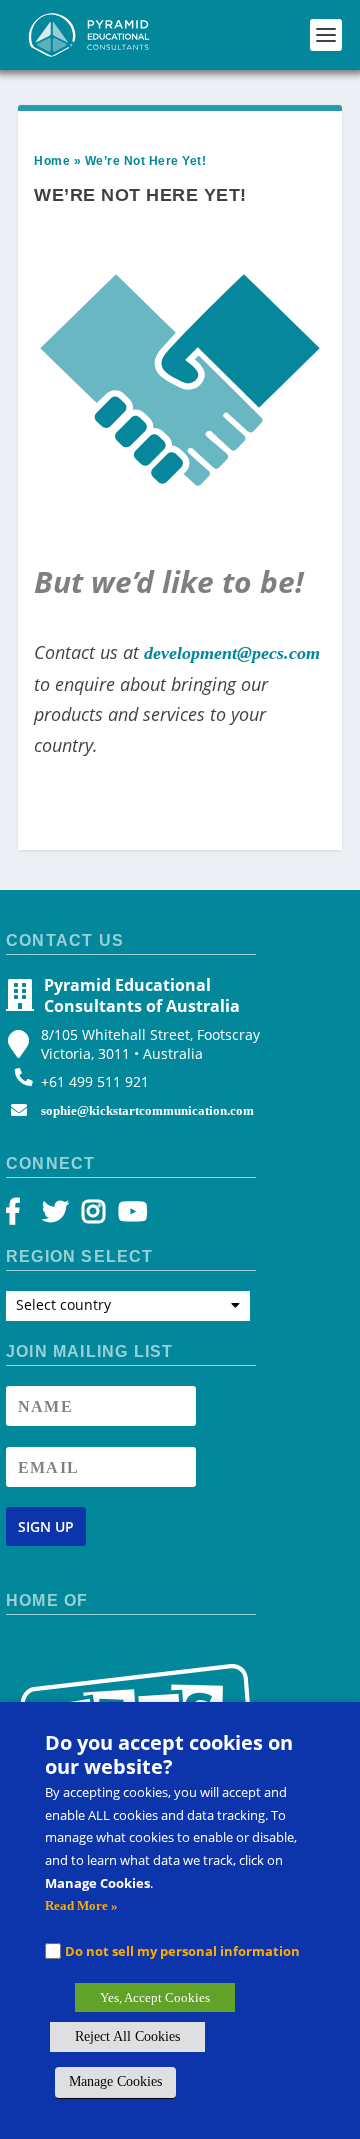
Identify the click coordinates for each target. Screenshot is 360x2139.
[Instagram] (93, 1216)
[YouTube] (129, 1216)
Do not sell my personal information (182, 1951)
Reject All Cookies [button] (127, 2036)
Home (52, 161)
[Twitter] (58, 1216)
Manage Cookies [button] (115, 2081)
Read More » (81, 1905)
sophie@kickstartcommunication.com (147, 1110)
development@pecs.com (232, 653)
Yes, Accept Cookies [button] (155, 1997)
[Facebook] (22, 1216)
